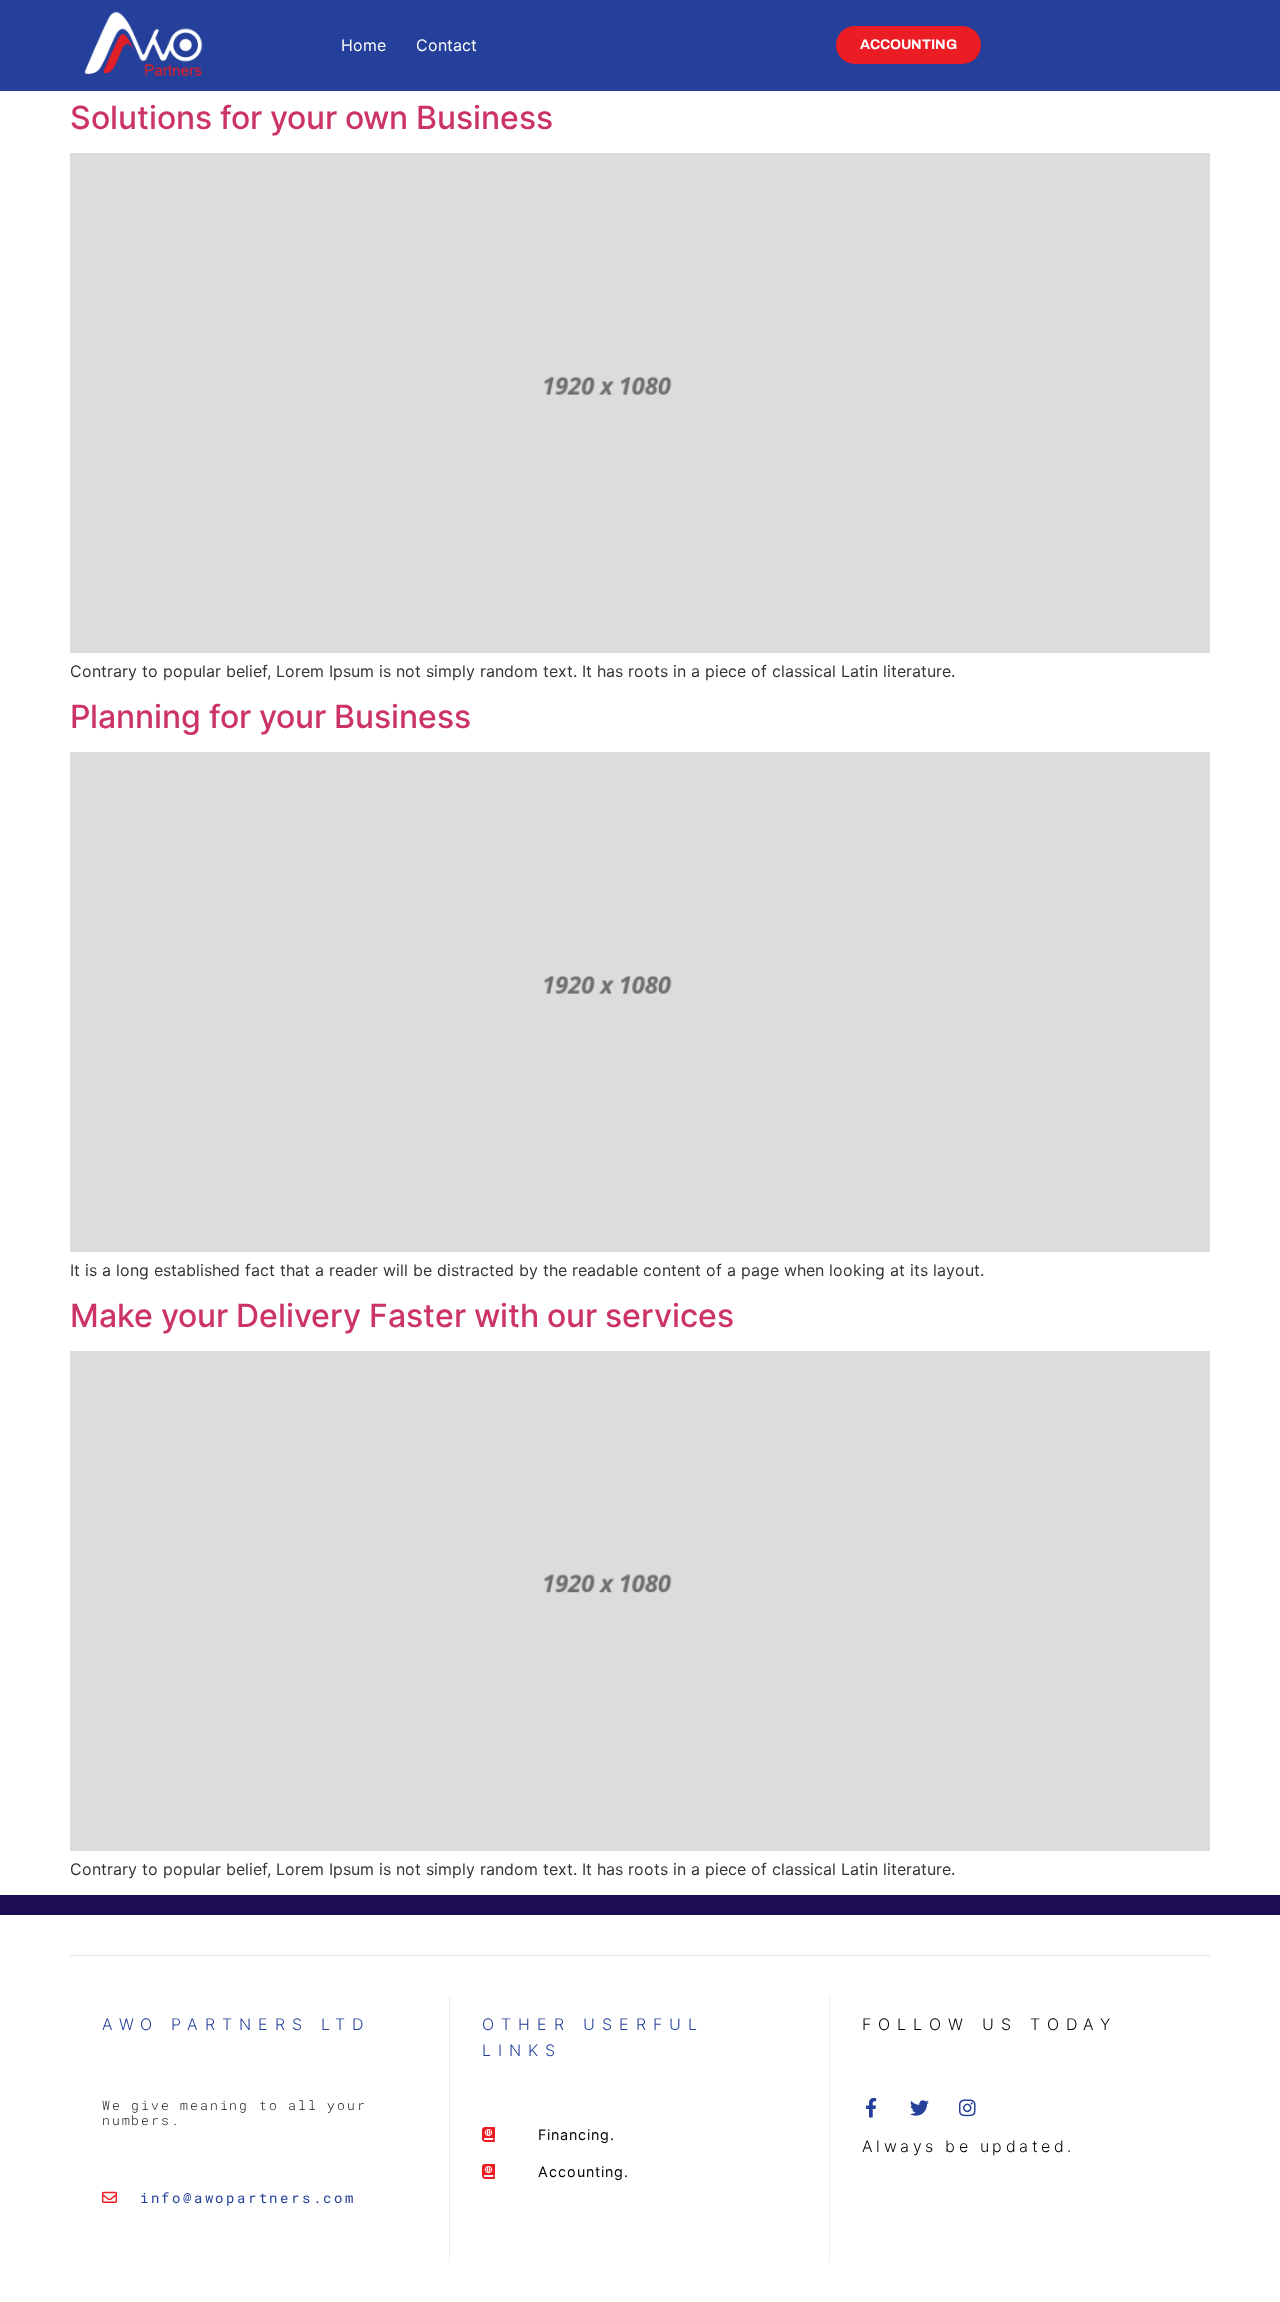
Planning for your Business (270, 716)
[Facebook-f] (871, 2107)
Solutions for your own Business (311, 117)
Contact (446, 45)
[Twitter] (919, 2107)
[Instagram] (967, 2107)
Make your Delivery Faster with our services (402, 1315)
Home (363, 45)
